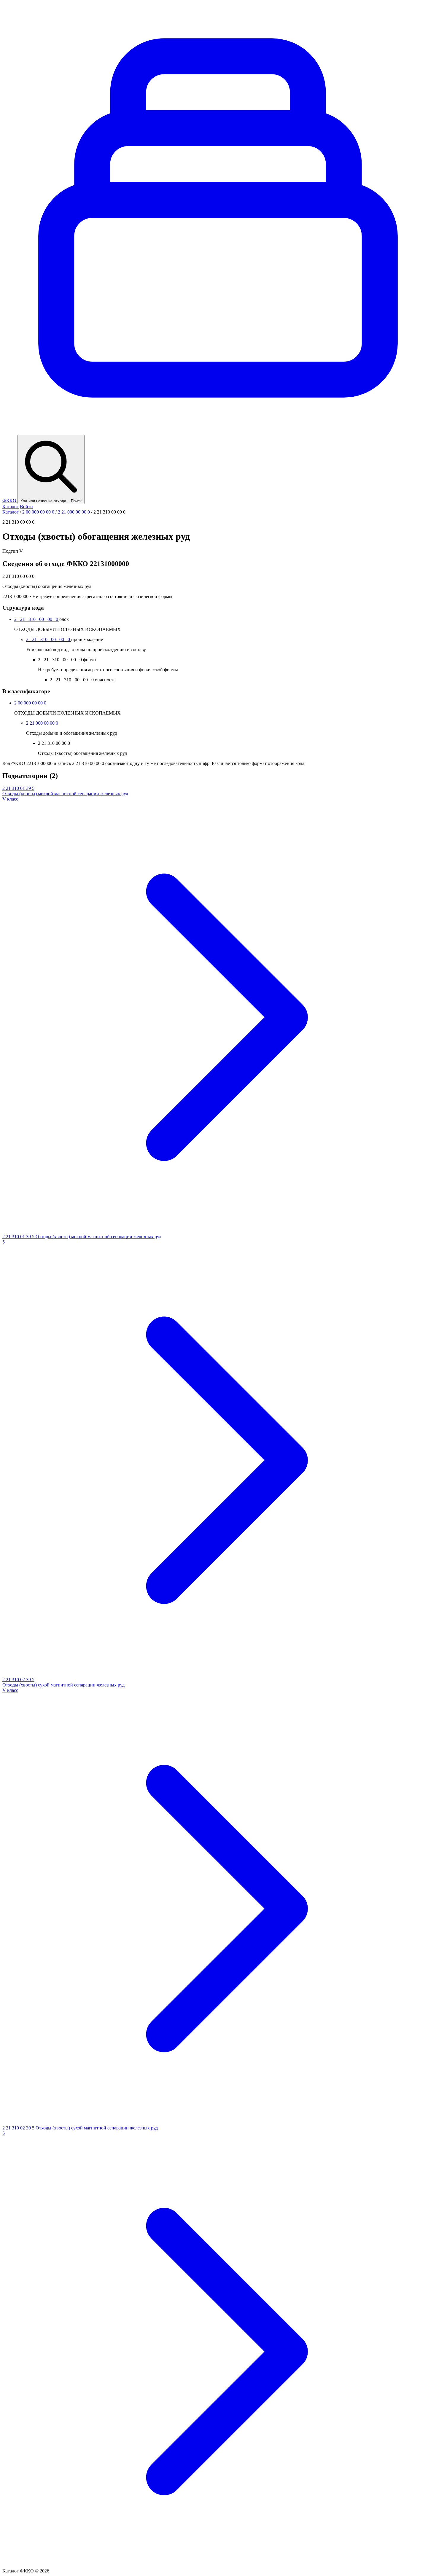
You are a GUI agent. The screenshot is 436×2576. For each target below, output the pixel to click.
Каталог (11, 507)
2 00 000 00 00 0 (38, 512)
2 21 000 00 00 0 (74, 512)
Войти (26, 507)
